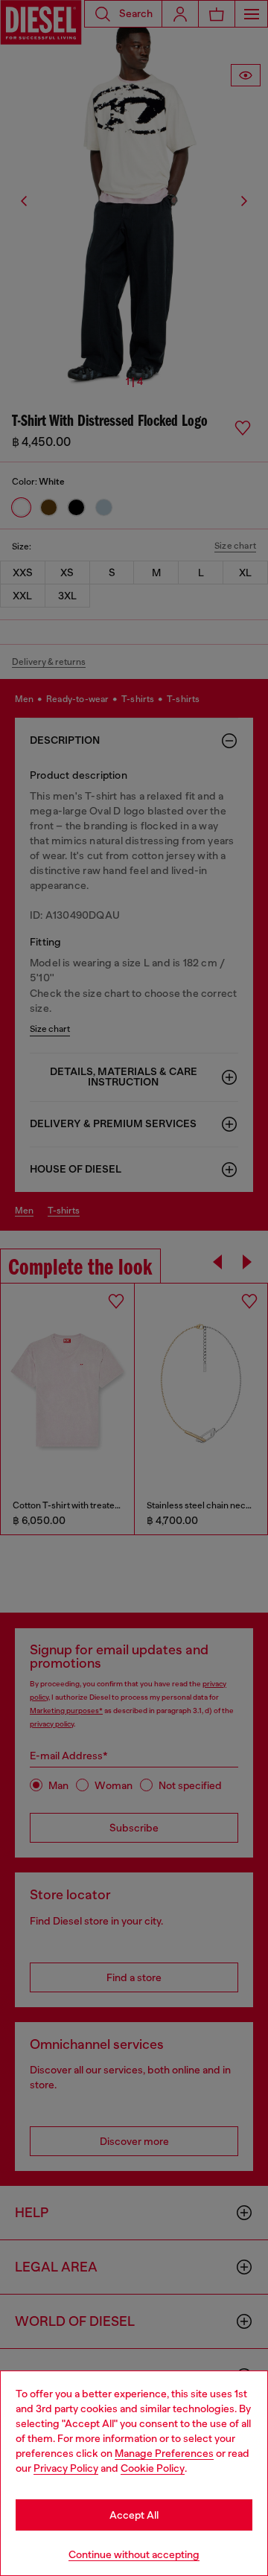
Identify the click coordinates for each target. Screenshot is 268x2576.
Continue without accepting (134, 2554)
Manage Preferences (164, 2453)
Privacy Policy (66, 2468)
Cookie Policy (153, 2468)
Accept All (134, 2515)
